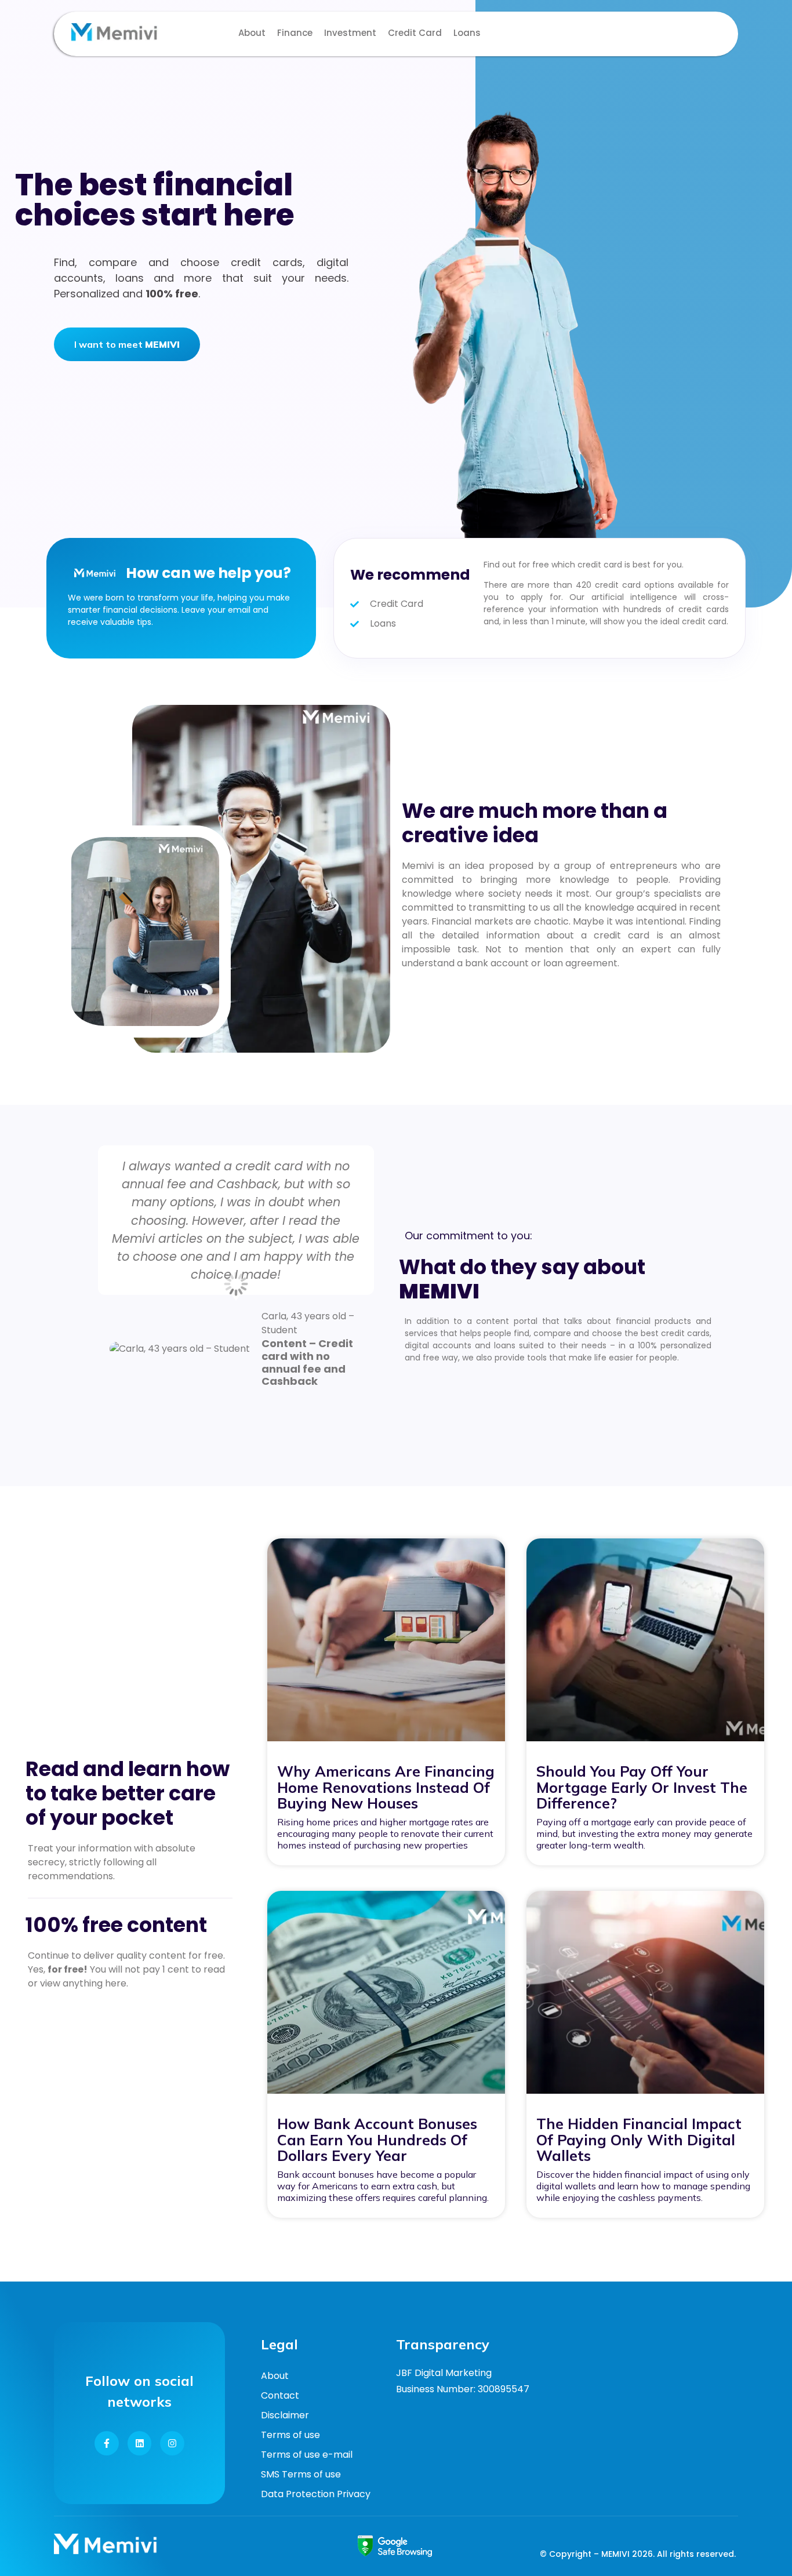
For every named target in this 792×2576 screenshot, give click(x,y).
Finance (295, 33)
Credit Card (415, 33)
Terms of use (290, 2435)
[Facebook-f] (107, 2443)
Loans (467, 33)
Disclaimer (285, 2415)
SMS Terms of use (301, 2474)
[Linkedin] (140, 2443)
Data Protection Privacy (316, 2494)
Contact (280, 2395)
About (252, 33)
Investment (350, 33)
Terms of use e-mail (307, 2455)
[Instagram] (172, 2443)
